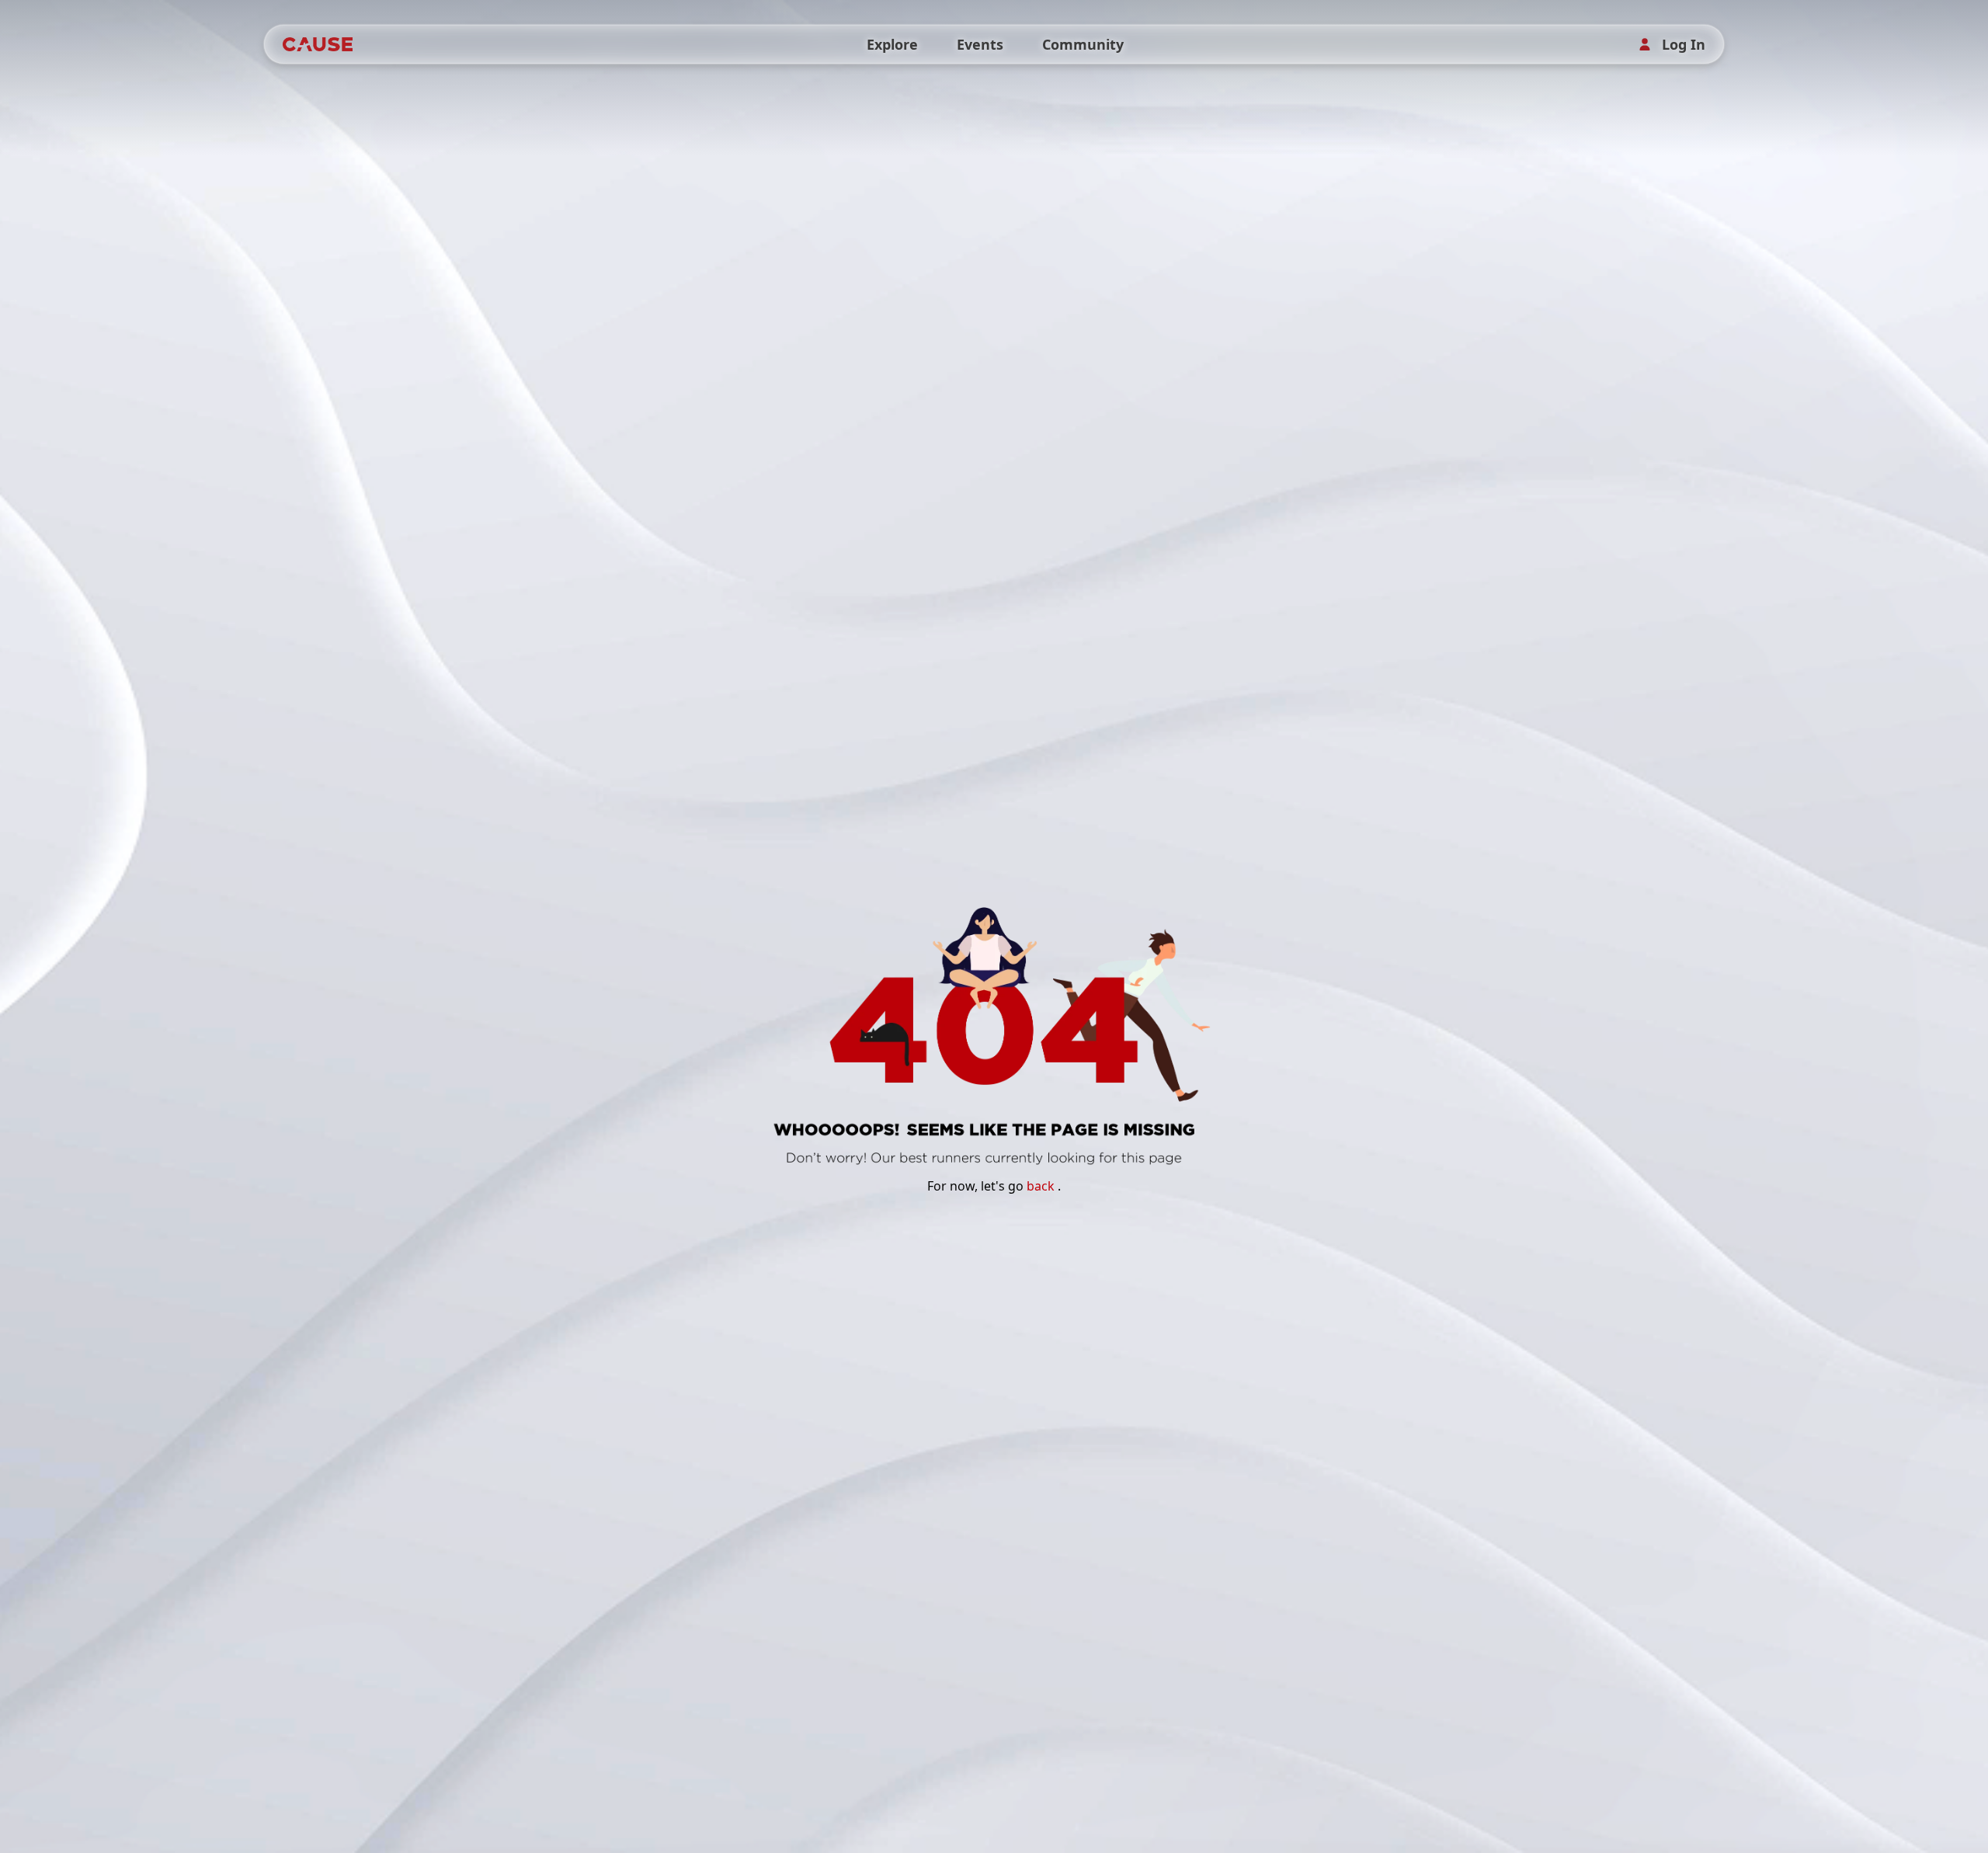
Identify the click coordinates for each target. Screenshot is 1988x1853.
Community (1083, 44)
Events (980, 44)
